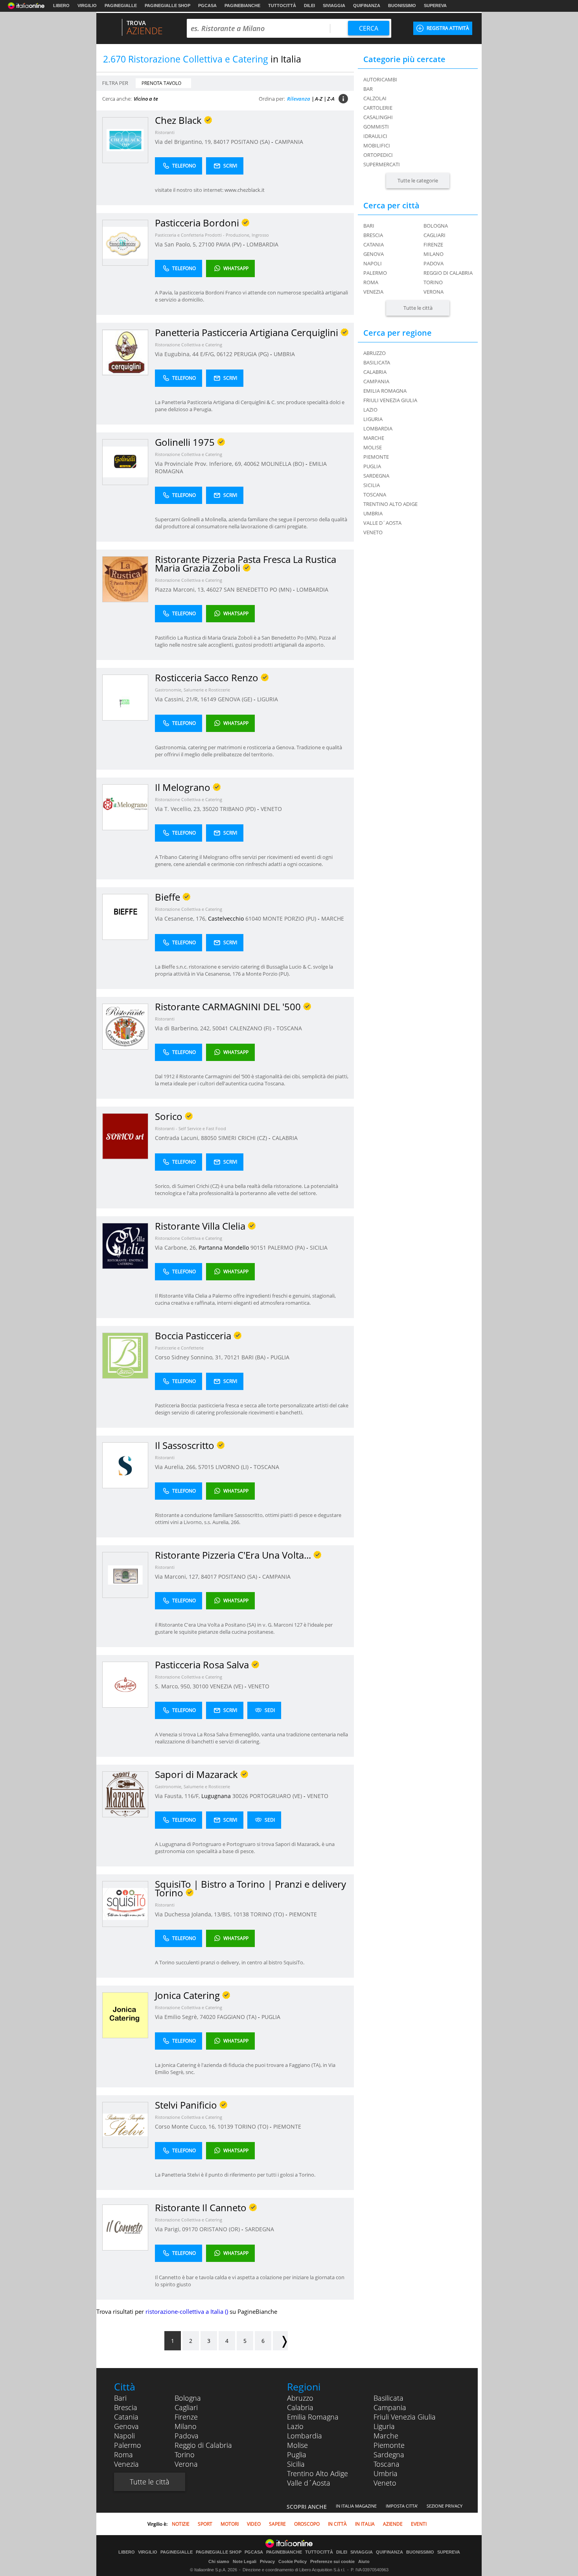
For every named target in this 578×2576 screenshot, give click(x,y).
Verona (433, 292)
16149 (208, 699)
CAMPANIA (289, 142)
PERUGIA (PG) (252, 354)
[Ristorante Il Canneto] (125, 2227)
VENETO (271, 809)
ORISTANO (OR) (220, 2229)
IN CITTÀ (337, 2524)
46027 (214, 589)
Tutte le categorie (418, 180)
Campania (390, 2407)
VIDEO (254, 2524)
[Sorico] (125, 1136)
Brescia (373, 235)
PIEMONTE (303, 1914)
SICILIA (319, 1248)
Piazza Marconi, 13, (181, 589)
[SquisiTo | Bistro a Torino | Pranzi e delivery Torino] (125, 1904)
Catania (374, 245)
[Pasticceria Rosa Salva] (125, 1684)
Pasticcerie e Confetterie (179, 1348)
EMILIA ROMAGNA (385, 391)
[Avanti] (280, 2341)
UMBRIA (284, 354)
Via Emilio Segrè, (177, 2017)
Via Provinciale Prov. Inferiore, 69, (199, 464)
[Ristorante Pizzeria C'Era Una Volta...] (125, 1575)
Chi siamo (219, 2561)
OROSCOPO (307, 2524)
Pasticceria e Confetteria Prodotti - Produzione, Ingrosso (212, 235)
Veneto (385, 2483)
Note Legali (245, 2561)
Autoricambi (380, 79)
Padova (433, 263)
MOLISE (373, 447)
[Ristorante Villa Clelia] (125, 1246)
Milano (433, 254)
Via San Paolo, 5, (177, 244)
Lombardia (305, 2436)
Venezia (373, 292)
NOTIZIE (181, 2524)
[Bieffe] (125, 917)
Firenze (433, 245)
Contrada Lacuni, (178, 1138)
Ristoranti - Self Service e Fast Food (191, 1128)
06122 (225, 354)
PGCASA (207, 6)
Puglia (297, 2455)
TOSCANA (289, 1028)
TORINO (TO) (268, 1914)
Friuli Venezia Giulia (405, 2417)
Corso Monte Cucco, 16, (186, 2126)
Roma (371, 282)
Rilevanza (299, 99)
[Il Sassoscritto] (125, 1465)
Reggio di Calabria (448, 273)
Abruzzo (300, 2398)
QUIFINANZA (367, 6)
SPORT (205, 2524)
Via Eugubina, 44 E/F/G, (186, 354)
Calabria (300, 2407)
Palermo (375, 273)
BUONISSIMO (402, 6)
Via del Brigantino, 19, (184, 142)
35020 (210, 809)
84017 (221, 142)
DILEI (309, 6)
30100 (201, 1686)
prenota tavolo (161, 83)
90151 (258, 1248)
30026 (240, 1796)
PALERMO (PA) (287, 1248)
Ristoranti (165, 132)
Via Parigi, (168, 2229)
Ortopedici (378, 155)
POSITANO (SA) (251, 142)
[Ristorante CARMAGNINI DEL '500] (125, 1026)
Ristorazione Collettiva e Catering (189, 345)
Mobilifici (377, 145)
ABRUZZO (375, 353)
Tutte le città (418, 308)
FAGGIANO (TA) (237, 2017)
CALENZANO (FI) (251, 1028)
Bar (368, 89)
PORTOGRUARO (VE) (277, 1796)
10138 (241, 1914)
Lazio (295, 2426)
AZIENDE (393, 2524)
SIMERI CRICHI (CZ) (243, 1138)
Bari (369, 226)
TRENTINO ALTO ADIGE (390, 504)
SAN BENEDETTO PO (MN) (258, 589)
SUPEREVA (435, 6)
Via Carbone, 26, (177, 1248)
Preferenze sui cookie (332, 2561)
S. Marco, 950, (174, 1686)
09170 (190, 2229)
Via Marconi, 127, (178, 1577)
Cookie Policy (293, 2561)
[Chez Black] (125, 140)
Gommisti (376, 127)
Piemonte (389, 2445)
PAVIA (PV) (229, 244)
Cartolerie (378, 108)
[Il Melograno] (125, 807)
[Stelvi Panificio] (125, 2125)
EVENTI (419, 2524)
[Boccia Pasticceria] (125, 1355)
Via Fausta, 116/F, (178, 1796)
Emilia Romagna (313, 2417)
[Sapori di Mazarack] (125, 1794)
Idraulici (375, 136)
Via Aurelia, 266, (177, 1467)
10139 (225, 2126)
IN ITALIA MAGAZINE (356, 2506)
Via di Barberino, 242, (184, 1028)
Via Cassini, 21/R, (178, 699)
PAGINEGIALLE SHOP (168, 6)
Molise (297, 2445)
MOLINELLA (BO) (283, 464)
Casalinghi (378, 117)
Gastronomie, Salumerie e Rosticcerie (192, 690)
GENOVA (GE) (236, 699)
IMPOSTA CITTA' (402, 2506)
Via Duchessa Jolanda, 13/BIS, (194, 1914)
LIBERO (61, 6)
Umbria (386, 2473)
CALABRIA (285, 1138)
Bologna (436, 226)
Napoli (373, 263)
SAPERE (277, 2524)
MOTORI (230, 2524)
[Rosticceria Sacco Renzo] (125, 697)
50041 (220, 1028)
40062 (252, 464)
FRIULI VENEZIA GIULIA (390, 400)
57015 (206, 1467)
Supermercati (382, 164)
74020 (208, 2017)
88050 (209, 1138)
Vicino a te (146, 99)
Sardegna (389, 2455)
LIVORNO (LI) (233, 1467)
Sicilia (296, 2464)
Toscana (387, 2464)
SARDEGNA (260, 2229)
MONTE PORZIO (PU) (290, 918)
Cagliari (434, 235)
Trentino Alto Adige (318, 2473)
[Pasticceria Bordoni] (125, 242)
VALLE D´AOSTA (382, 523)
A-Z (319, 99)
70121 (232, 1357)
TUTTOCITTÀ (282, 6)
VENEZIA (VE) (227, 1686)
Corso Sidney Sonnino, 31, (190, 1357)
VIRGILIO (87, 6)
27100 (206, 244)
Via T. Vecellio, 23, (179, 809)
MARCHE (333, 918)
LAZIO (370, 410)
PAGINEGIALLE (121, 6)
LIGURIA (268, 699)
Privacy (267, 2561)
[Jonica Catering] (125, 2015)
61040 (253, 918)
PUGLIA (280, 1357)
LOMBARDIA (262, 244)
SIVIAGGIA (334, 6)
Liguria (384, 2426)
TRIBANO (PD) (238, 809)
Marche (386, 2436)
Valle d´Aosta (309, 2483)
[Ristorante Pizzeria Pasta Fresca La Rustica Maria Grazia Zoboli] (125, 579)
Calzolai (375, 98)
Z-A (331, 99)
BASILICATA (377, 362)
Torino (433, 282)
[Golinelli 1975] (125, 462)
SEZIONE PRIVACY (445, 2506)
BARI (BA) (254, 1357)
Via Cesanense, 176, (181, 918)
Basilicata (388, 2398)
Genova (374, 254)
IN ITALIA (365, 2524)
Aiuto (364, 2561)
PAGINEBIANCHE (242, 6)
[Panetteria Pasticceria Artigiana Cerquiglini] (125, 352)
